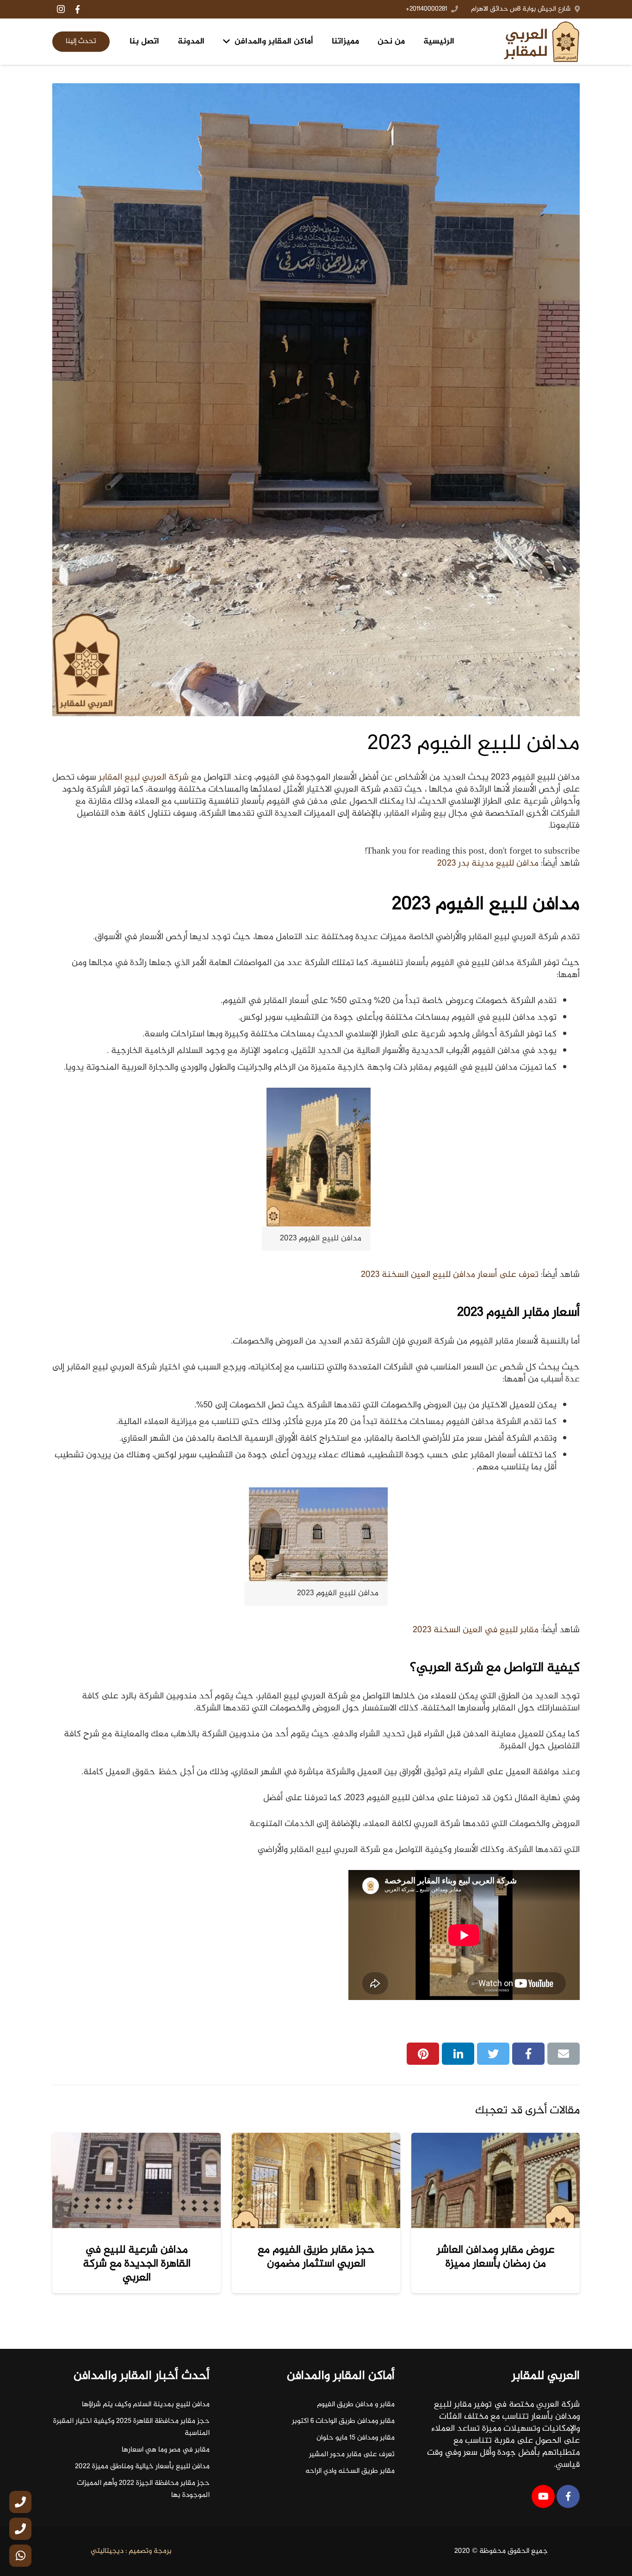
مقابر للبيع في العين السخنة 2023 (476, 1630)
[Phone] (20, 2502)
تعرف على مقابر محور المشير (352, 2455)
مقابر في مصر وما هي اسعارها (166, 2450)
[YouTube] (543, 2496)
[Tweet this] (493, 2054)
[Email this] (564, 2054)
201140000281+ (426, 9)
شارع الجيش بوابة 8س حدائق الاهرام (521, 9)
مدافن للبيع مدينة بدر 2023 (488, 864)
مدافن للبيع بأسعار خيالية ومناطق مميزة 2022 (142, 2467)
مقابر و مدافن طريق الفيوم (356, 2405)
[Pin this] (423, 2054)
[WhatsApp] (20, 2556)
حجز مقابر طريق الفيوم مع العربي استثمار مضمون (316, 2257)
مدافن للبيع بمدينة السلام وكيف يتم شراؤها (146, 2405)
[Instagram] (61, 9)
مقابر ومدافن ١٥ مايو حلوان (356, 2438)
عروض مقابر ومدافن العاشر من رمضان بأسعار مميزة (496, 2257)
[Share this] (528, 2054)
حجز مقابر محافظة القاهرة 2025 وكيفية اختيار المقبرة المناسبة (131, 2427)
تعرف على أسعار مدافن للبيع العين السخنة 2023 (450, 1275)
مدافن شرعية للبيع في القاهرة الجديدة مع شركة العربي (137, 2264)
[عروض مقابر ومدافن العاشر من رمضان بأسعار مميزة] (496, 2180)
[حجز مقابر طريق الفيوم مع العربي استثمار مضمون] (316, 2180)
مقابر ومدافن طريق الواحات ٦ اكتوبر (343, 2421)
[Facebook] (77, 9)
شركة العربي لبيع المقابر (144, 777)
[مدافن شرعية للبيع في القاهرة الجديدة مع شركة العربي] (136, 2180)
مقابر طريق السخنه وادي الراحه (350, 2471)
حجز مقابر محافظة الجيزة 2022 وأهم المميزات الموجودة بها (143, 2489)
